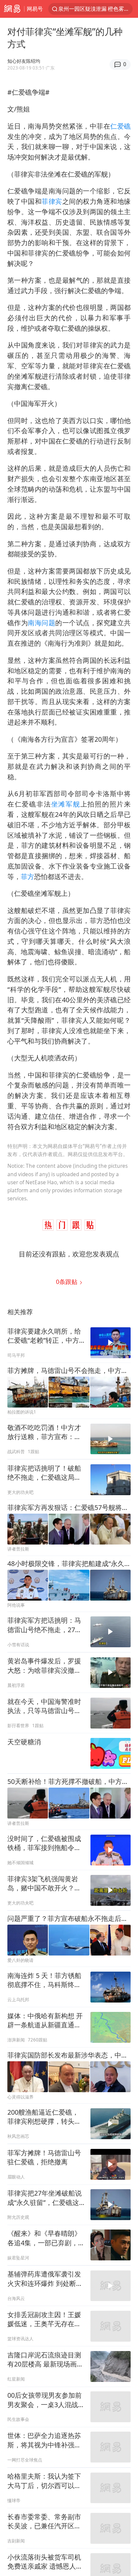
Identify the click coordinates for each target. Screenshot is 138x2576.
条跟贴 (67, 1282)
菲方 (27, 877)
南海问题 (42, 623)
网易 (12, 9)
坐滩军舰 (66, 804)
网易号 (35, 9)
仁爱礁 (120, 126)
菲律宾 (52, 201)
